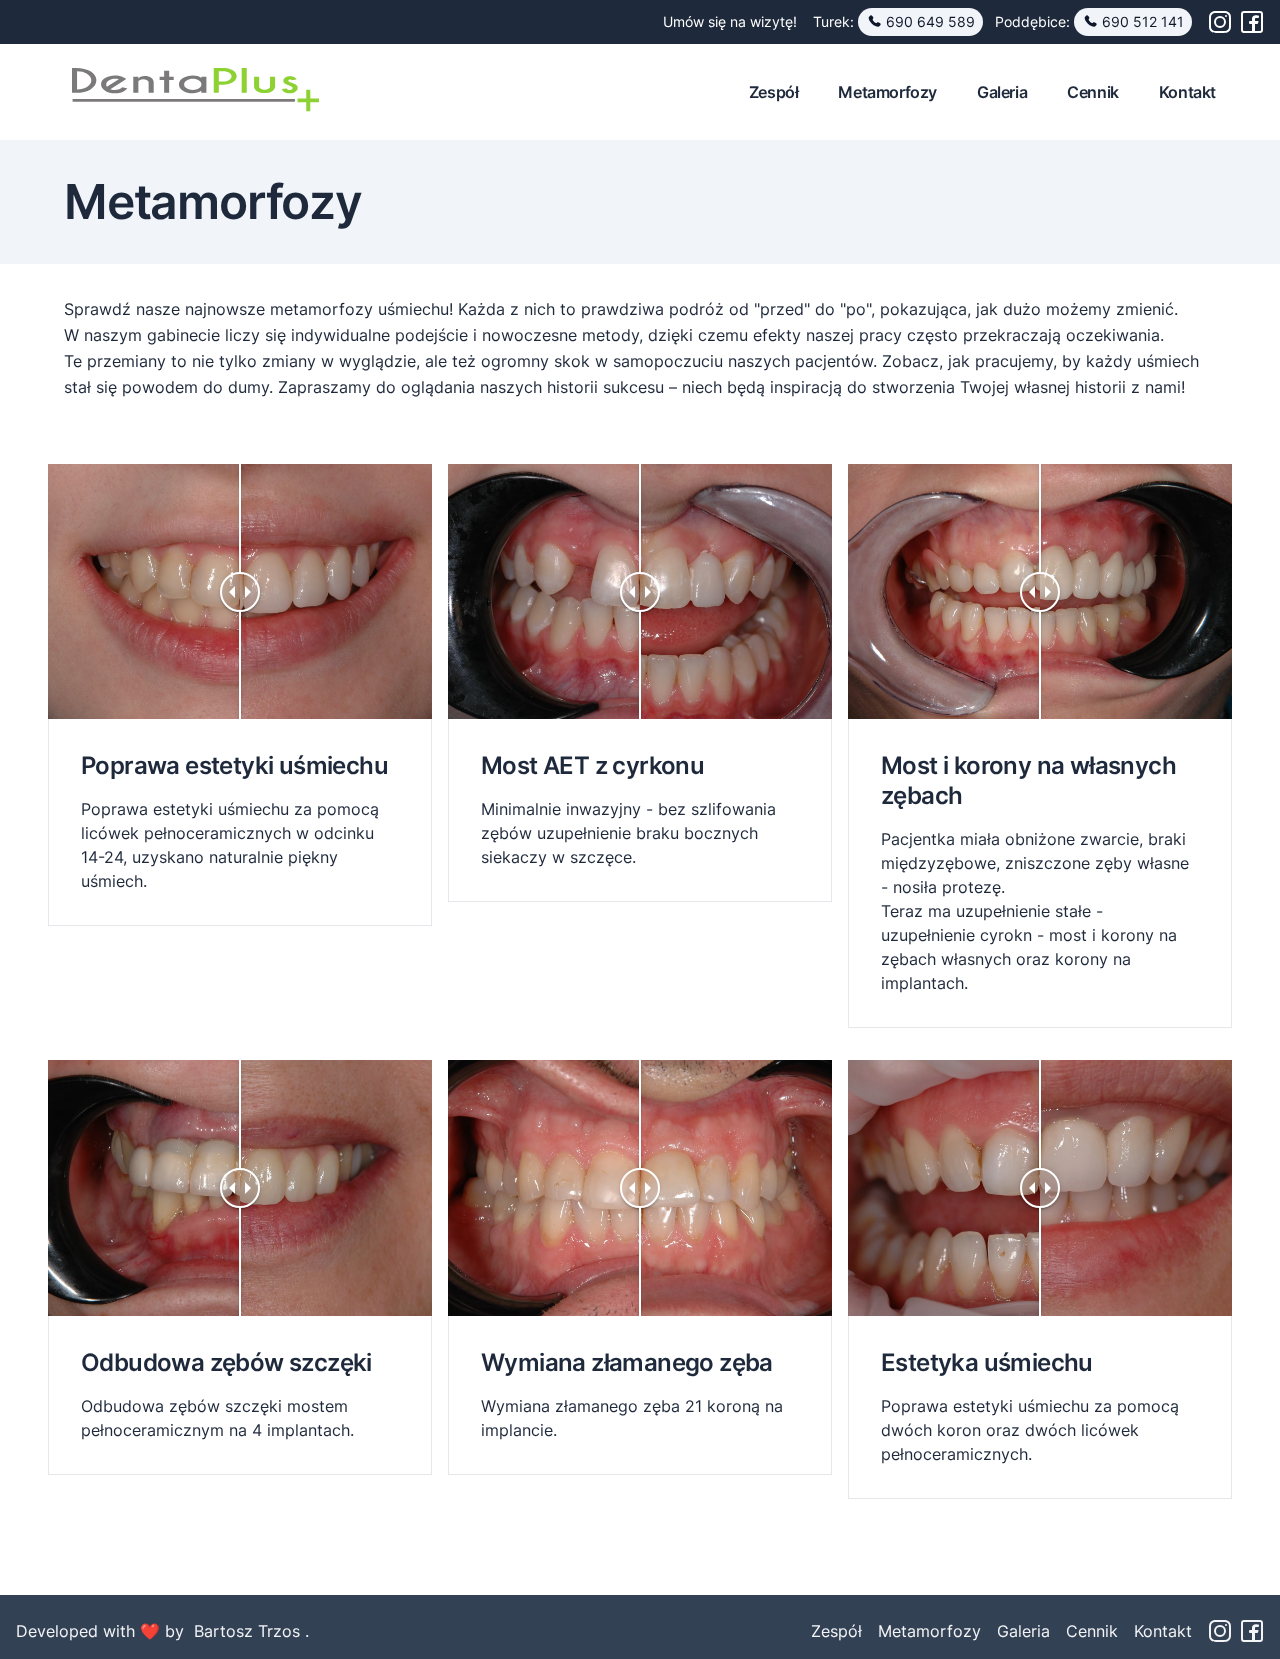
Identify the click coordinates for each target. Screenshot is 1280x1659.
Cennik (1093, 92)
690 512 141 (1143, 21)
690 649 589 (930, 21)
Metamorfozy (887, 92)
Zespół (774, 92)
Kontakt (1187, 92)
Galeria (1002, 92)
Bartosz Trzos (249, 1631)
